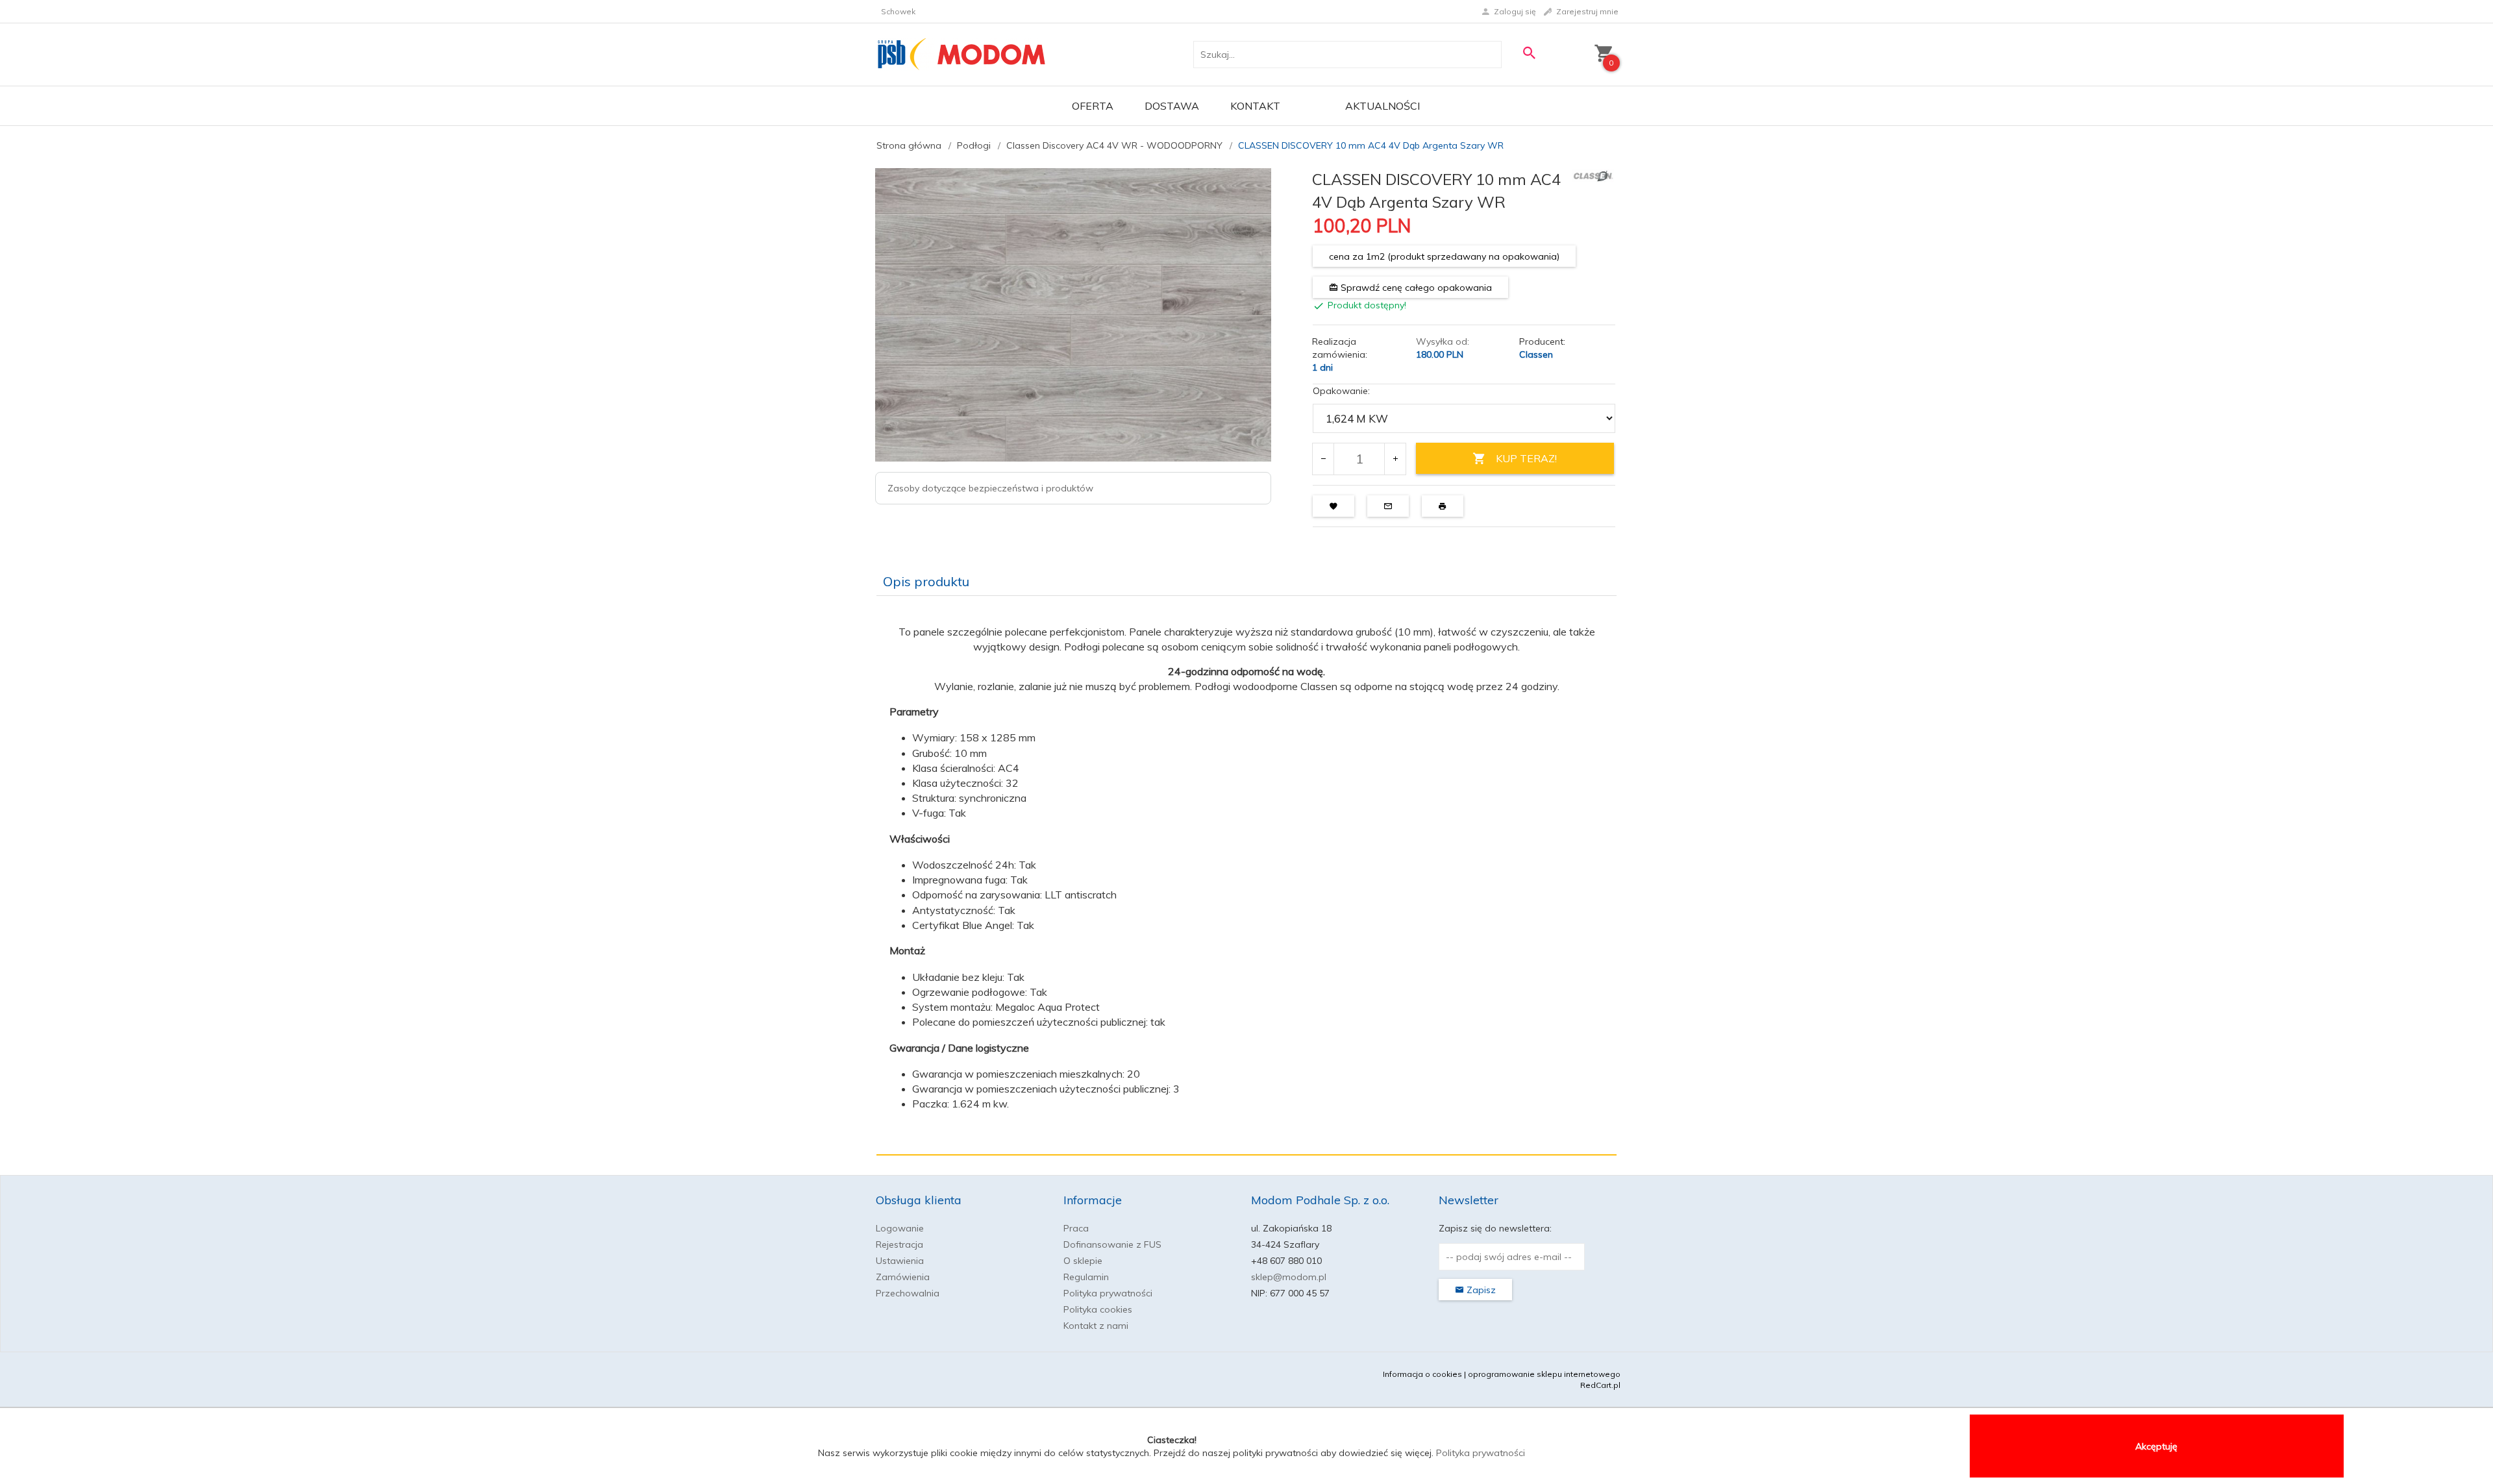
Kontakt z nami (1096, 1326)
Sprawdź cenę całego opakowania (1415, 288)
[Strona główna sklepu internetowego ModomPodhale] (962, 54)
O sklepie (1083, 1261)
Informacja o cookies (1422, 1374)
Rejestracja (899, 1244)
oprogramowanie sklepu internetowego (1544, 1374)
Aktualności (1383, 106)
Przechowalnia (908, 1293)
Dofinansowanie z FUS (1112, 1244)
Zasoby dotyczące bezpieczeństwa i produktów (990, 488)
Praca (1076, 1228)
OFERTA (1093, 106)
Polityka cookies (1098, 1309)
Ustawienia (900, 1261)
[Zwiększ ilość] (1395, 459)
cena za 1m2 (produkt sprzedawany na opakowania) (1444, 256)
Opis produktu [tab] (926, 581)
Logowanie (900, 1228)
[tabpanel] (1246, 876)
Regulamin (1086, 1277)
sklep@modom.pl (1289, 1277)
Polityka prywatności (1108, 1293)
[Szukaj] (1529, 53)
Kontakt (1255, 106)
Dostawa (1172, 106)
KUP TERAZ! (1526, 458)
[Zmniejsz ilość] (1323, 459)
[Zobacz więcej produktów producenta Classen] (1593, 175)
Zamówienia (903, 1277)
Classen (1536, 354)
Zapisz (1480, 1290)
